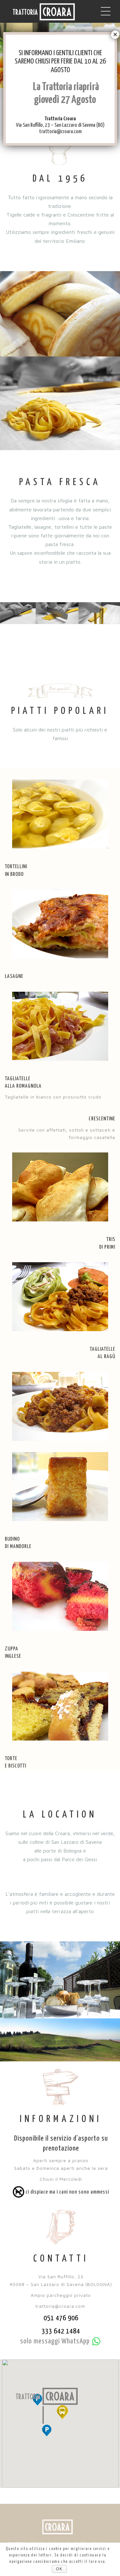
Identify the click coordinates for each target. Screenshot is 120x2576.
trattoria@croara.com (60, 132)
